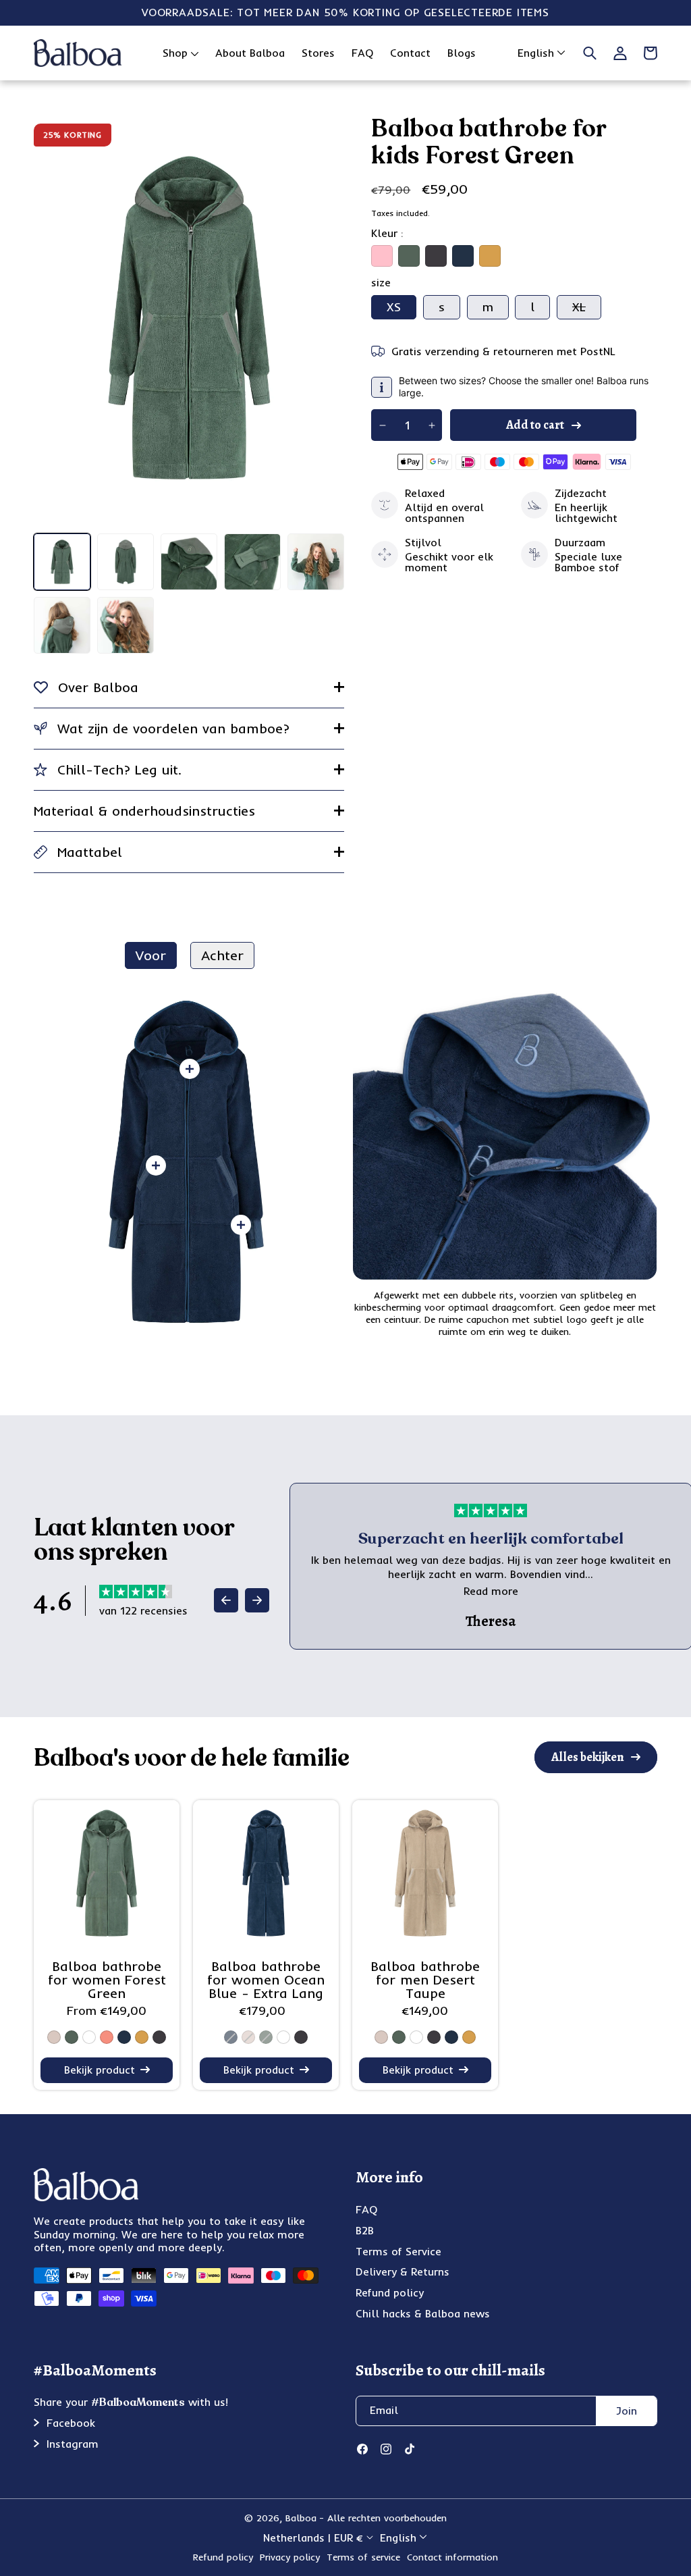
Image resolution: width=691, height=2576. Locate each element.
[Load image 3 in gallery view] (189, 562)
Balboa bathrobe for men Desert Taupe (425, 1980)
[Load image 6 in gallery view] (62, 625)
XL (587, 309)
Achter (222, 955)
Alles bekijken (588, 1757)
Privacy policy (290, 2557)
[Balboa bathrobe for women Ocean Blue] (266, 1873)
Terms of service (363, 2557)
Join (627, 2411)
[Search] (590, 53)
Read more (491, 1591)
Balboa (301, 2518)
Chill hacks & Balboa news (423, 2313)
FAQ (366, 2209)
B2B (365, 2230)
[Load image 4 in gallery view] (252, 562)
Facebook (71, 2423)
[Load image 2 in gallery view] (126, 562)
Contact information (452, 2557)
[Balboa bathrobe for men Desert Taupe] (425, 1873)
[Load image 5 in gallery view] (316, 562)
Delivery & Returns (403, 2271)
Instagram (73, 2444)
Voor (151, 955)
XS (394, 307)
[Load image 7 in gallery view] (126, 625)
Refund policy (390, 2292)
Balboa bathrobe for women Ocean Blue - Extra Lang (266, 1980)
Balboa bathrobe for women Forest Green (107, 1980)
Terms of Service (398, 2251)
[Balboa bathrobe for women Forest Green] (107, 1873)
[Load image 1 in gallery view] (62, 562)
